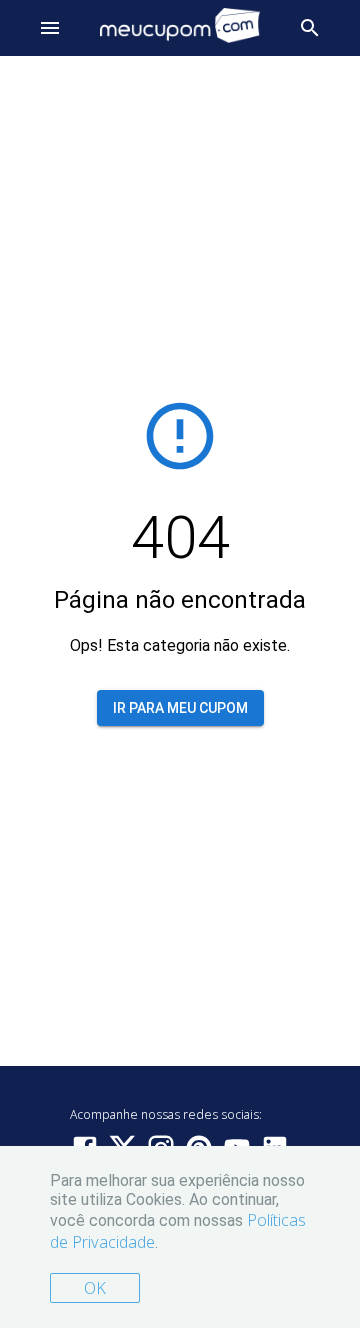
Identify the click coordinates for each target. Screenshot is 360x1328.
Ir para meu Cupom (180, 708)
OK (95, 1288)
